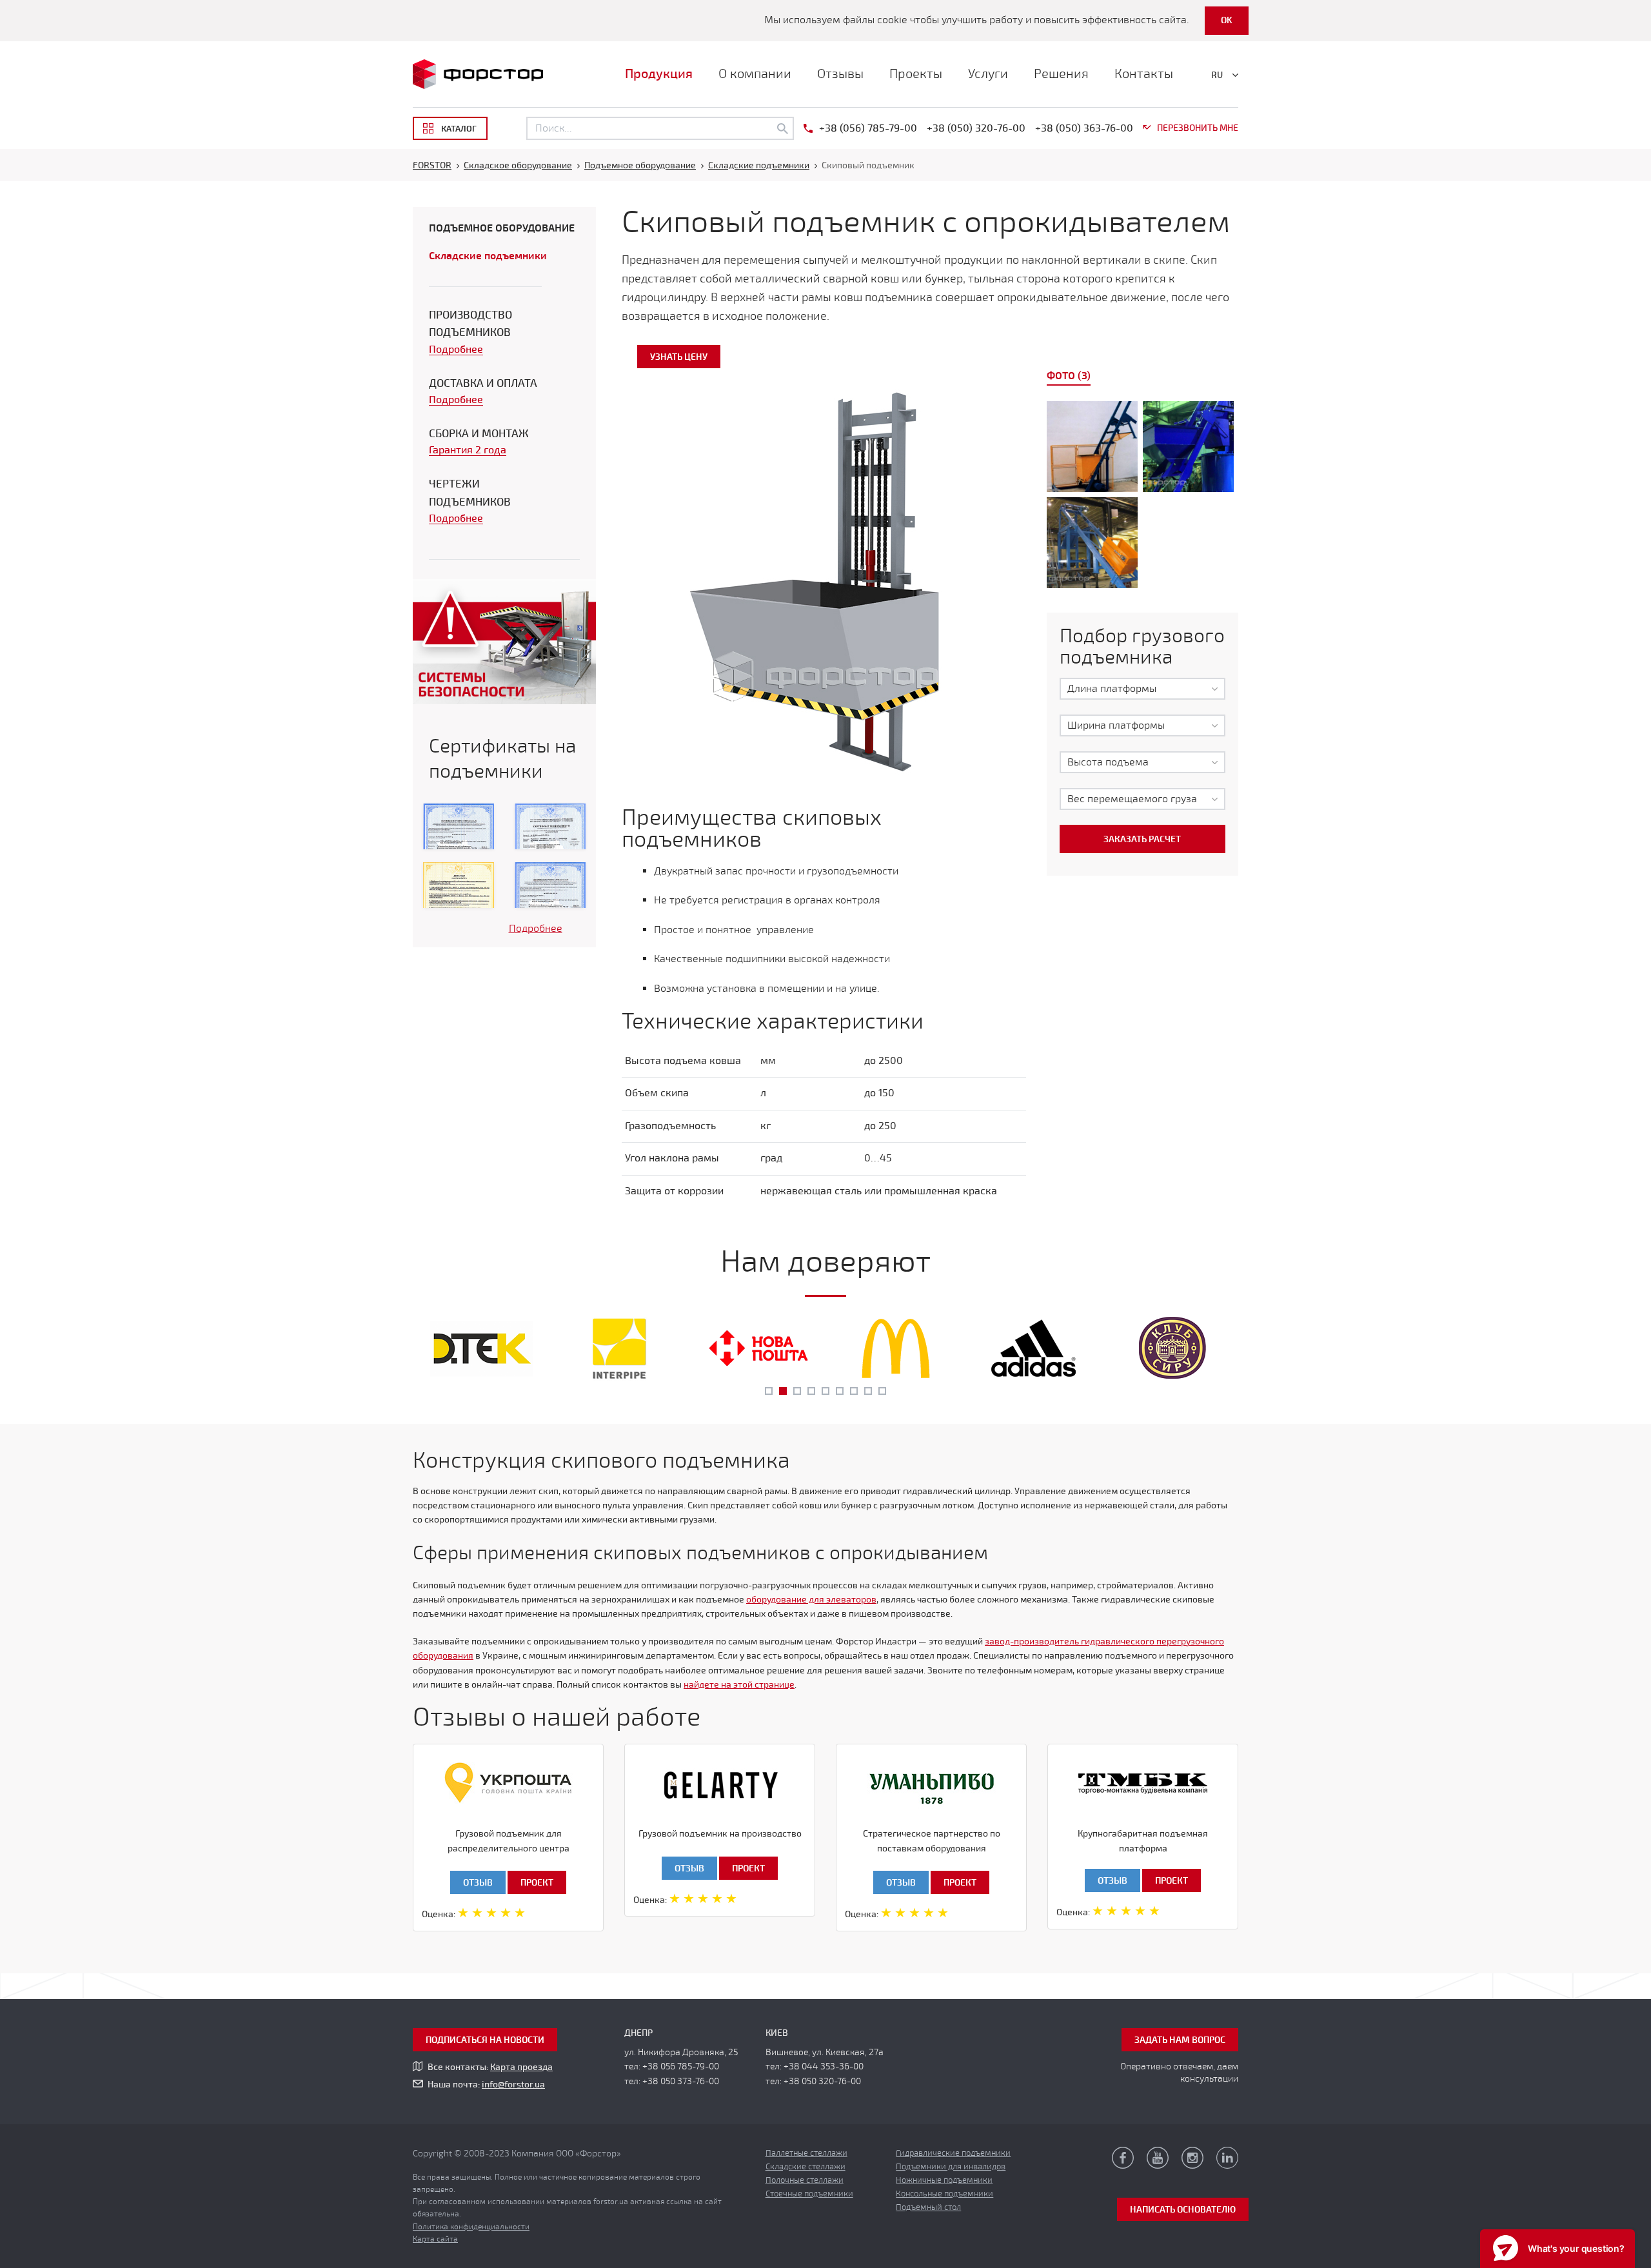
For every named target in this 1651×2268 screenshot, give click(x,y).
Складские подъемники (488, 256)
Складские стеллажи (806, 2167)
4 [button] (811, 1391)
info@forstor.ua (513, 2085)
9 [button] (882, 1391)
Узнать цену (679, 357)
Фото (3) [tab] (1069, 376)
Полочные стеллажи (805, 2180)
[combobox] (1142, 689)
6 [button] (840, 1391)
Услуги (988, 74)
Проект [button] (537, 1883)
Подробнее (456, 350)
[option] (1143, 497)
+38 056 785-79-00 (681, 2066)
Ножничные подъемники (944, 2180)
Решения (1061, 74)
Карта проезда (521, 2067)
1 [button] (769, 1391)
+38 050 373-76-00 (681, 2081)
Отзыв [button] (478, 1883)
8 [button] (868, 1391)
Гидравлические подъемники (953, 2153)
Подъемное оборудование (502, 228)
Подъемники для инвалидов (951, 2167)
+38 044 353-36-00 (824, 2066)
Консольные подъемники (944, 2194)
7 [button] (854, 1391)
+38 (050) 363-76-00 (1084, 128)
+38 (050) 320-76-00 (976, 128)
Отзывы (840, 74)
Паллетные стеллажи (806, 2153)
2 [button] (783, 1391)
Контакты (1144, 74)
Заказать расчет (1142, 839)
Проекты (916, 74)
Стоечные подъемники (809, 2194)
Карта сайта (435, 2239)
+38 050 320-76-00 (822, 2081)
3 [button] (797, 1391)
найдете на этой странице (739, 1685)
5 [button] (825, 1391)
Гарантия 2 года (468, 450)
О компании (755, 74)
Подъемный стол (928, 2207)
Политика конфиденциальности (471, 2227)
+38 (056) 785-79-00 (868, 128)
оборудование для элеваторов (811, 1600)
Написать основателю (1183, 2210)
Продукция (659, 74)
